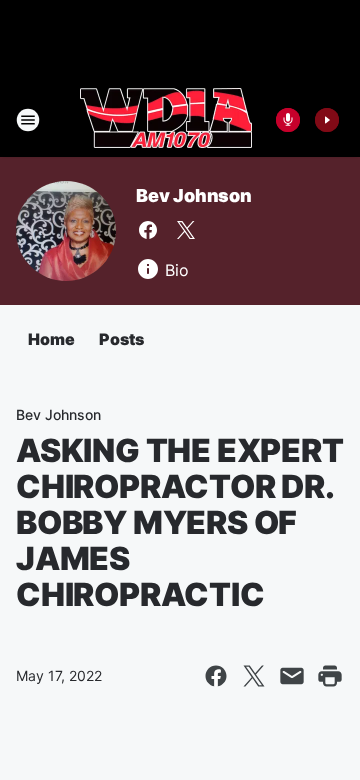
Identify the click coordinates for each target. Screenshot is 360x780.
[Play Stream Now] (327, 120)
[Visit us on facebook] (148, 230)
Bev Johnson (194, 195)
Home (51, 339)
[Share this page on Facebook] (216, 676)
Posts (121, 339)
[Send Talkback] (288, 120)
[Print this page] (330, 676)
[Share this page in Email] (292, 676)
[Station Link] (166, 120)
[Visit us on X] (186, 230)
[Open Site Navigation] (28, 120)
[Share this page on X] (254, 676)
